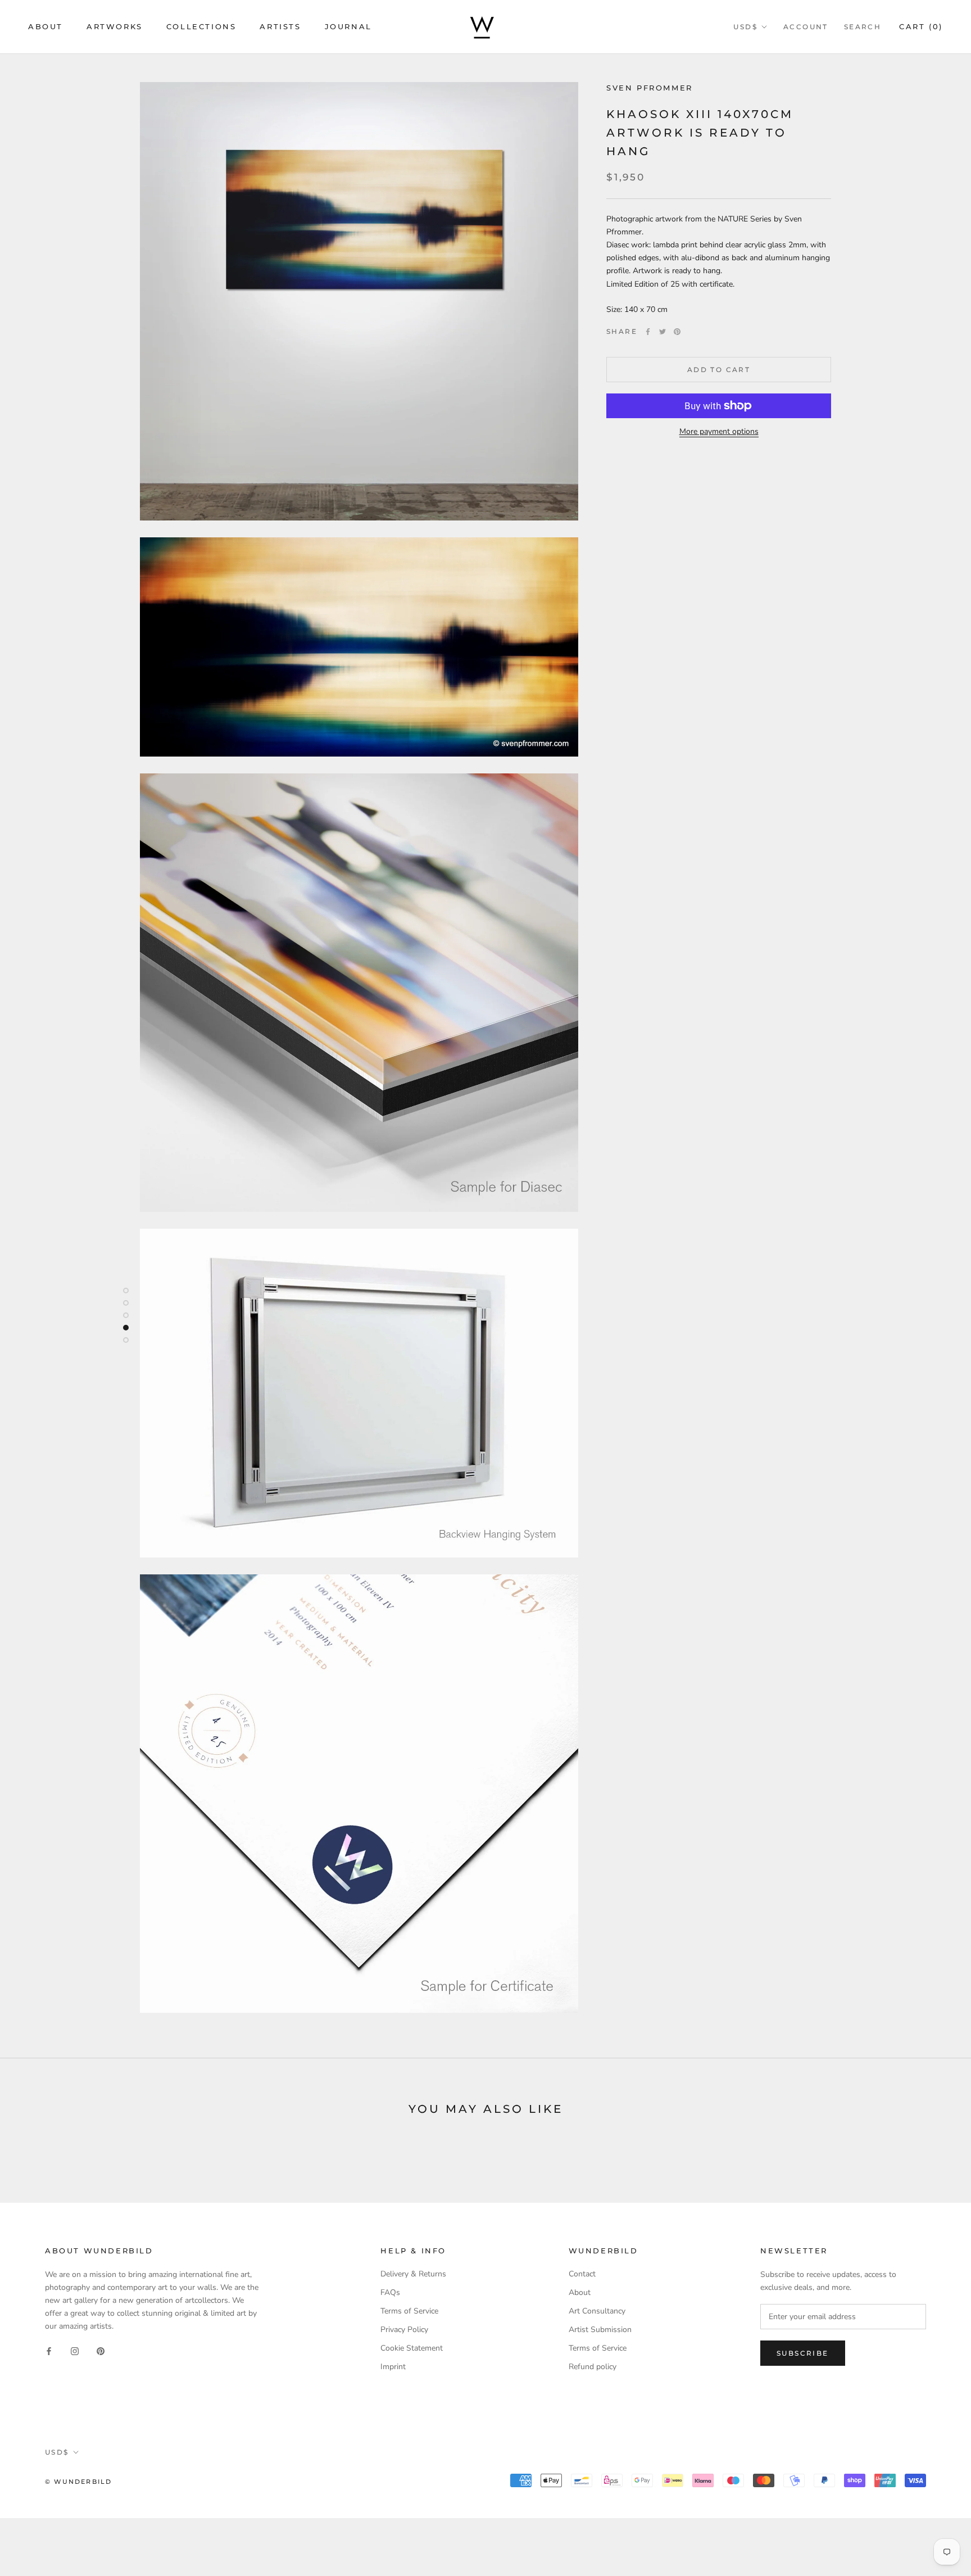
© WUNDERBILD (78, 2482)
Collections (201, 26)
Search (863, 27)
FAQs (390, 2292)
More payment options (719, 431)
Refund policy (593, 2367)
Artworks (115, 26)
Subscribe (803, 2353)
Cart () (921, 26)
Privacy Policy (404, 2330)
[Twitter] (663, 332)
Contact (582, 2274)
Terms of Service (409, 2311)
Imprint (393, 2367)
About (46, 26)
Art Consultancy (597, 2311)
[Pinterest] (677, 332)
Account (806, 27)
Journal (348, 26)
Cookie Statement (412, 2348)
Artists (280, 26)
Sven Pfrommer (650, 88)
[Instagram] (75, 2350)
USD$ (745, 27)
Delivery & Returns (413, 2274)
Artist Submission (600, 2330)
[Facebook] (648, 332)
